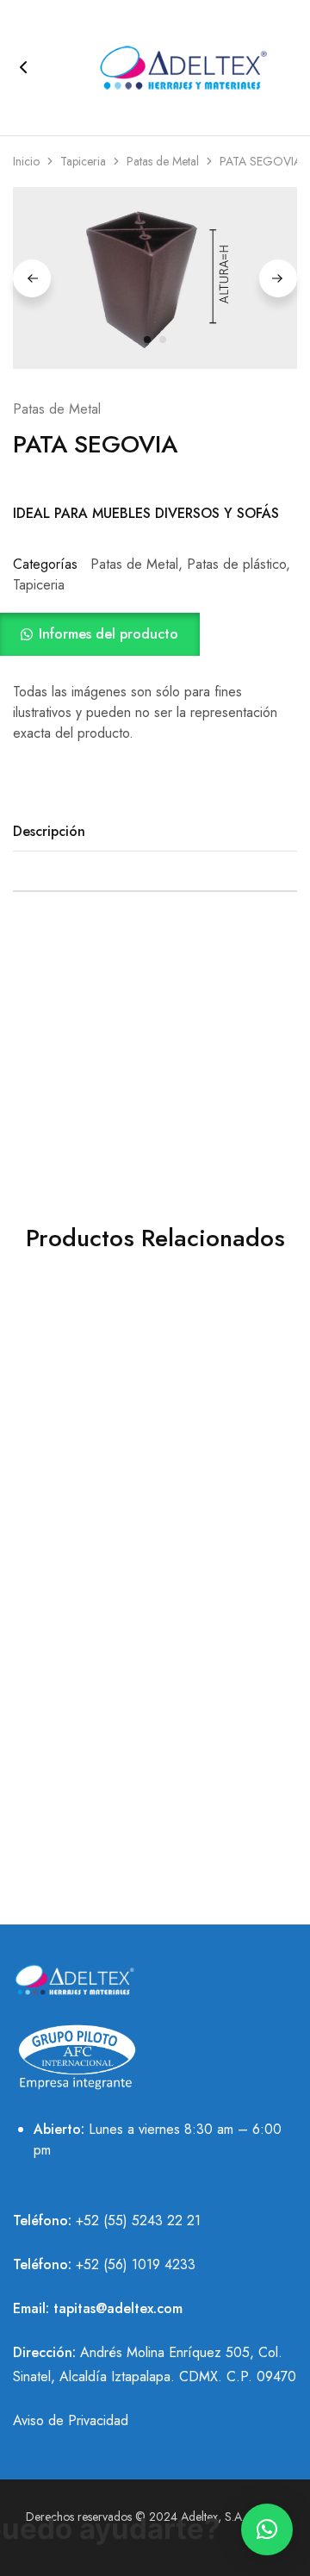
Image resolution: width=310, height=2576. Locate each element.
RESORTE (220, 1597)
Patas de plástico (236, 564)
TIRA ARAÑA (78, 1761)
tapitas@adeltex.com (118, 2308)
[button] (155, 634)
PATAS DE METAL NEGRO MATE (78, 1425)
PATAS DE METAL (220, 1416)
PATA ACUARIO (77, 1597)
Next (278, 278)
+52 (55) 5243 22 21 (138, 2220)
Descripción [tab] (49, 831)
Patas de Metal (163, 161)
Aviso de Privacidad (71, 2420)
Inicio (26, 161)
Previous (32, 278)
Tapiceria (83, 161)
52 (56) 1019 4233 (139, 2264)
